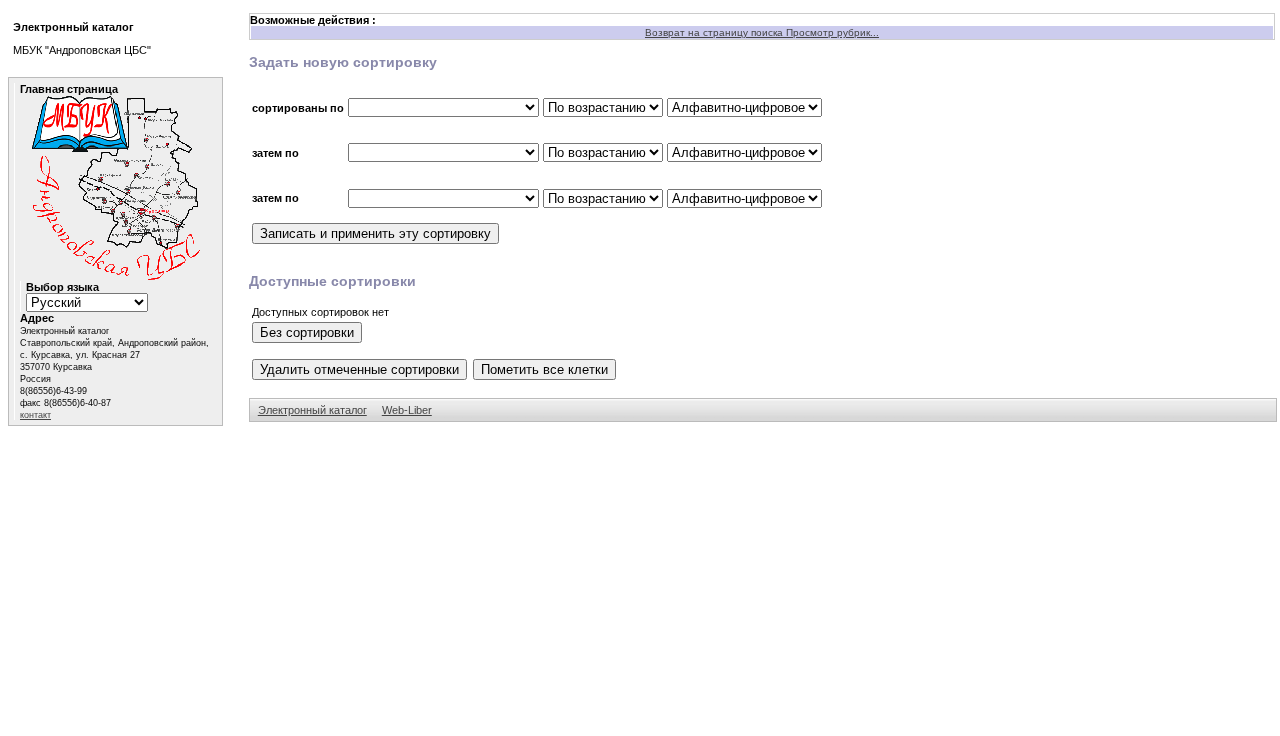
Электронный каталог (312, 410)
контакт (35, 415)
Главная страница (69, 89)
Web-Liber (407, 410)
